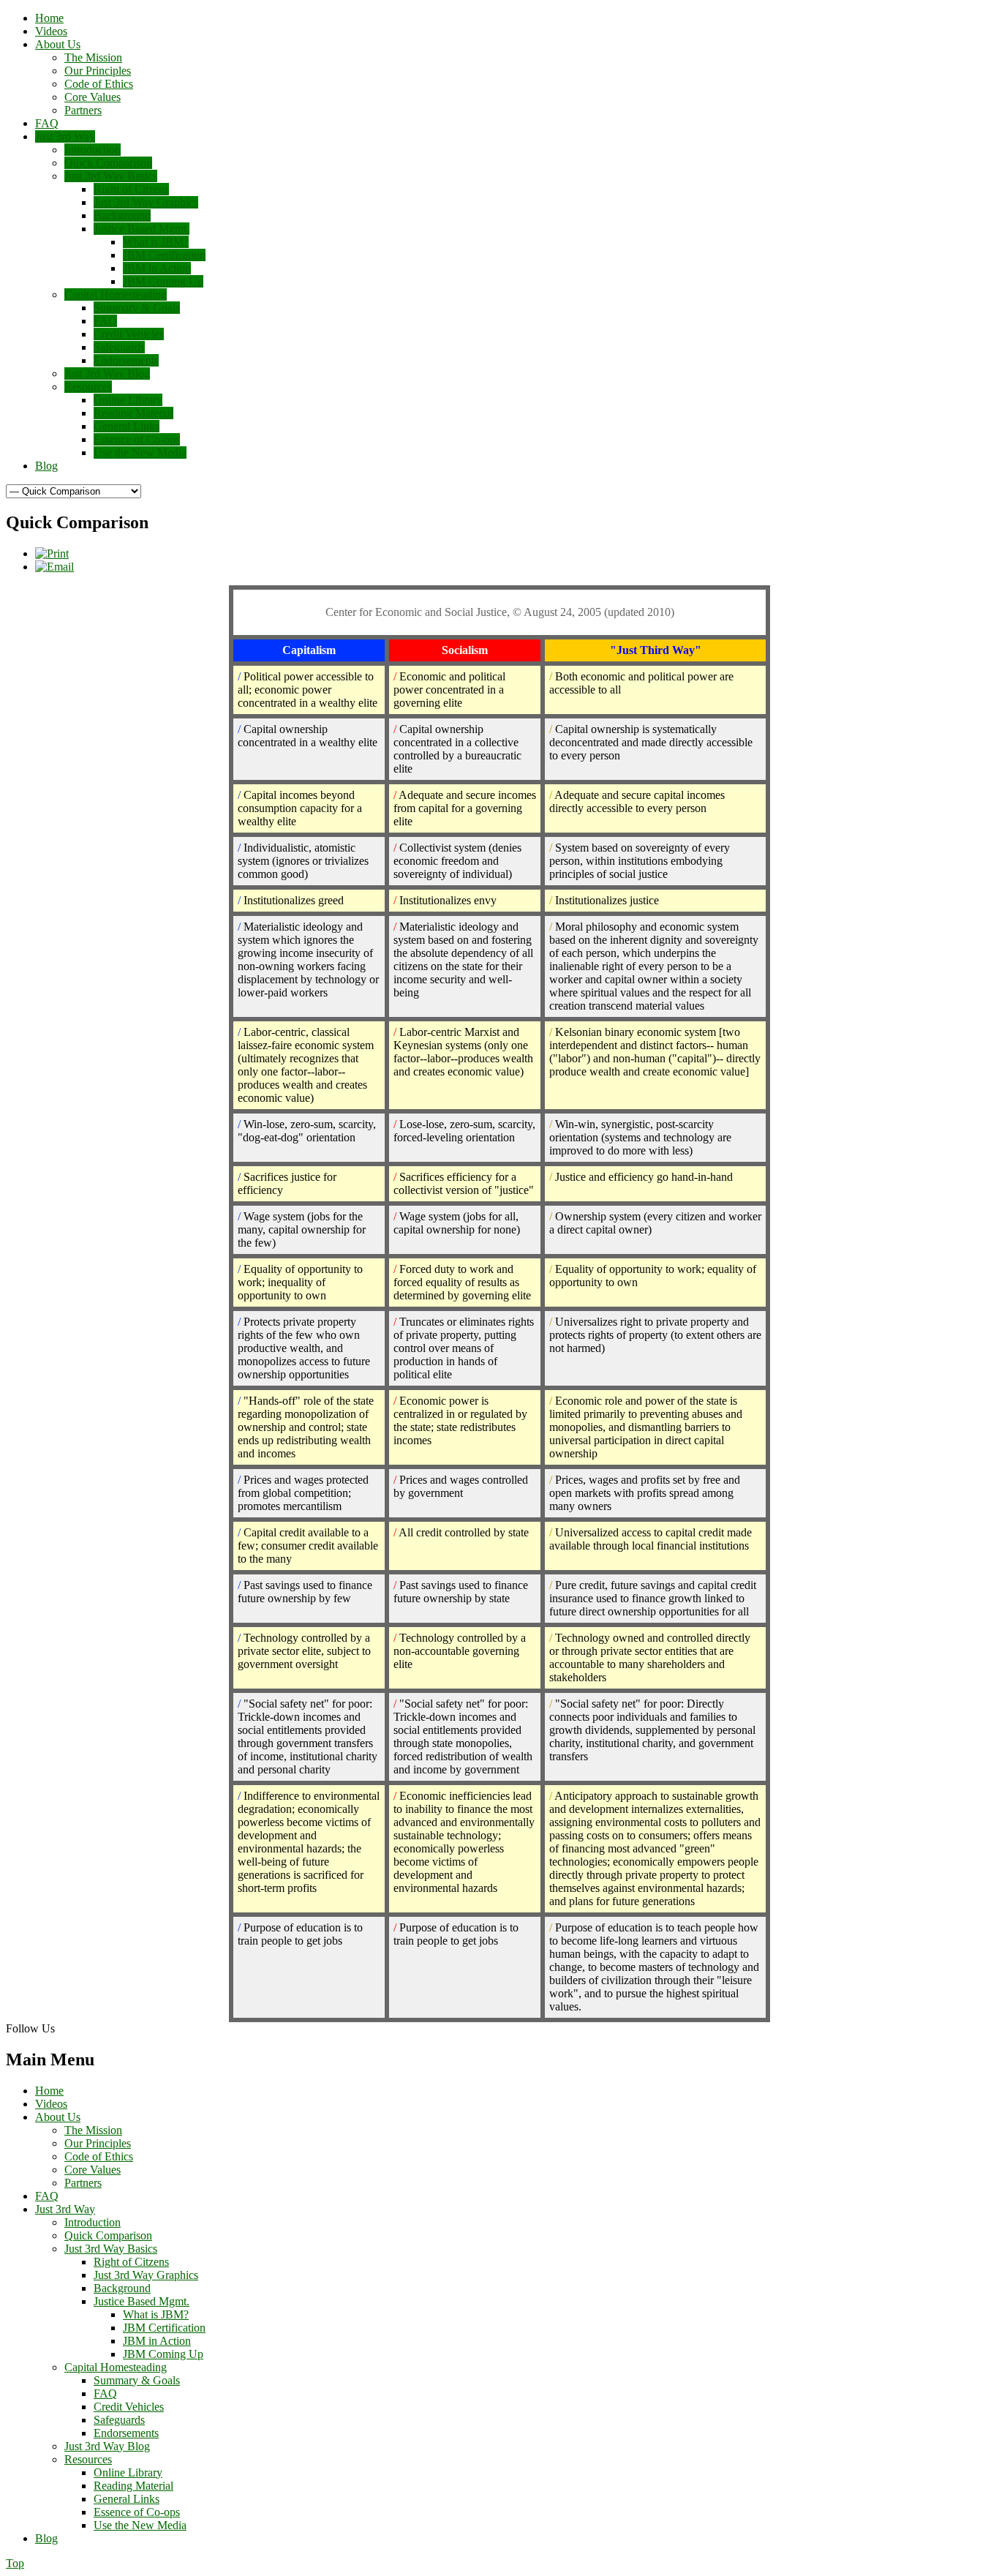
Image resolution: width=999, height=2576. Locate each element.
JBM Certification (164, 2328)
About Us (58, 2117)
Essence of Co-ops (137, 2512)
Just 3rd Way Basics (111, 2249)
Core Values (93, 2170)
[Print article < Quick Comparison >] (52, 553)
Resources (88, 2459)
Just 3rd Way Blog (107, 2446)
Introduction (93, 2222)
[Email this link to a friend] (54, 567)
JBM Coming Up (163, 2354)
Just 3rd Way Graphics (146, 2275)
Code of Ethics (99, 2156)
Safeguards (119, 2420)
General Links (127, 2499)
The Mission (93, 2130)
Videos (51, 2104)
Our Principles (98, 2143)
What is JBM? (156, 2314)
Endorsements (126, 2433)
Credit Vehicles (129, 2407)
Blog (46, 2538)
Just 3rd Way (65, 2209)
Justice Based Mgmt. (142, 2301)
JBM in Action (157, 2341)
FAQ (47, 2196)
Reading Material (133, 2486)
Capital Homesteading (116, 2367)
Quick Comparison (108, 2235)
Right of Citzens (131, 2262)
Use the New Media (140, 2525)
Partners (83, 2183)
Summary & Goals (137, 2380)
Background (122, 2288)
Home (49, 2091)
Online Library (128, 2472)
